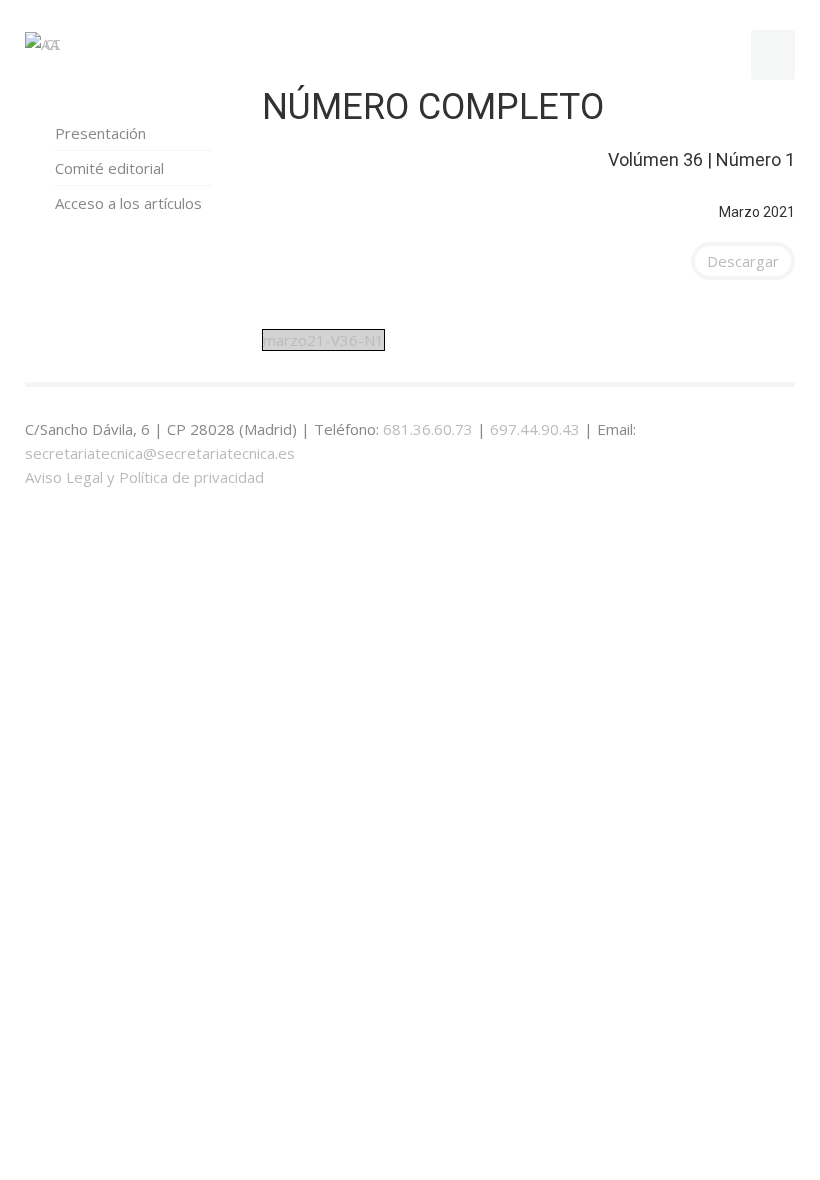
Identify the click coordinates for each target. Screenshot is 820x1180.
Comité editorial (109, 168)
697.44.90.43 (535, 429)
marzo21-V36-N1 (323, 340)
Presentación (100, 133)
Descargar (743, 261)
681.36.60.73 (428, 429)
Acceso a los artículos (128, 203)
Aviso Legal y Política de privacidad (144, 477)
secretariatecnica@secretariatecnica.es (160, 453)
